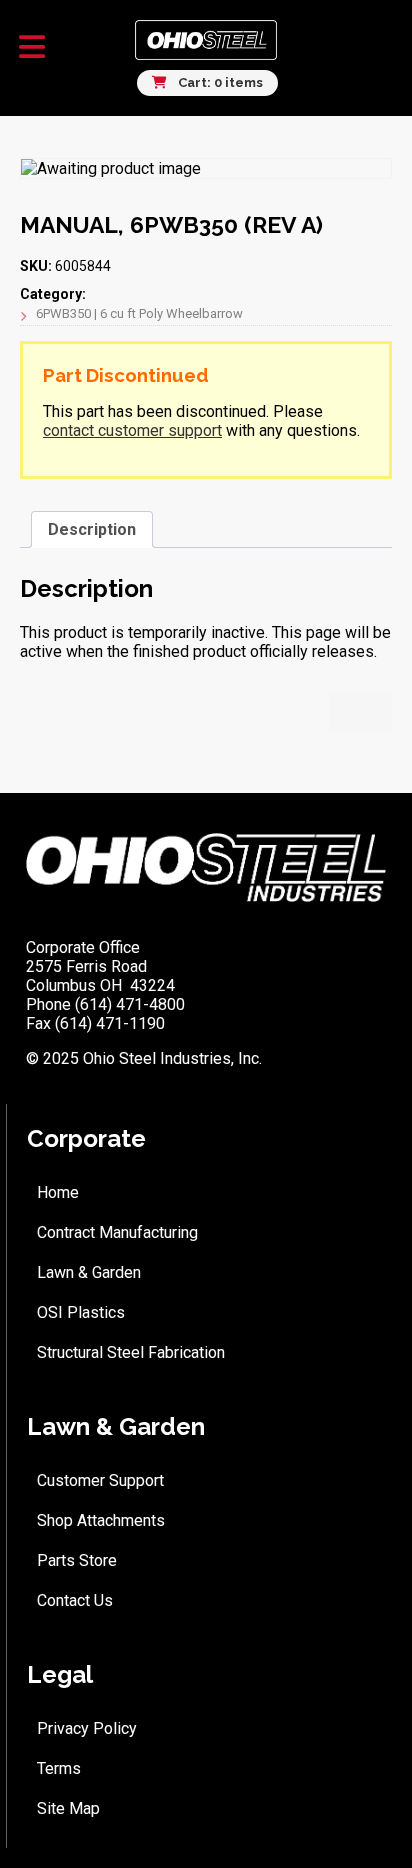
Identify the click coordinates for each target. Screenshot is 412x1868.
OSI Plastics (81, 1312)
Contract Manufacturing (117, 1232)
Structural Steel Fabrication (131, 1352)
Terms (59, 1768)
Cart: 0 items (219, 82)
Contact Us (75, 1600)
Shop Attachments (101, 1520)
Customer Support (100, 1480)
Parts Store (77, 1560)
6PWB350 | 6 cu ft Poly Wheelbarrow (139, 313)
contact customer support (132, 430)
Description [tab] (92, 529)
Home (58, 1192)
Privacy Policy (87, 1728)
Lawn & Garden (89, 1272)
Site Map (68, 1808)
